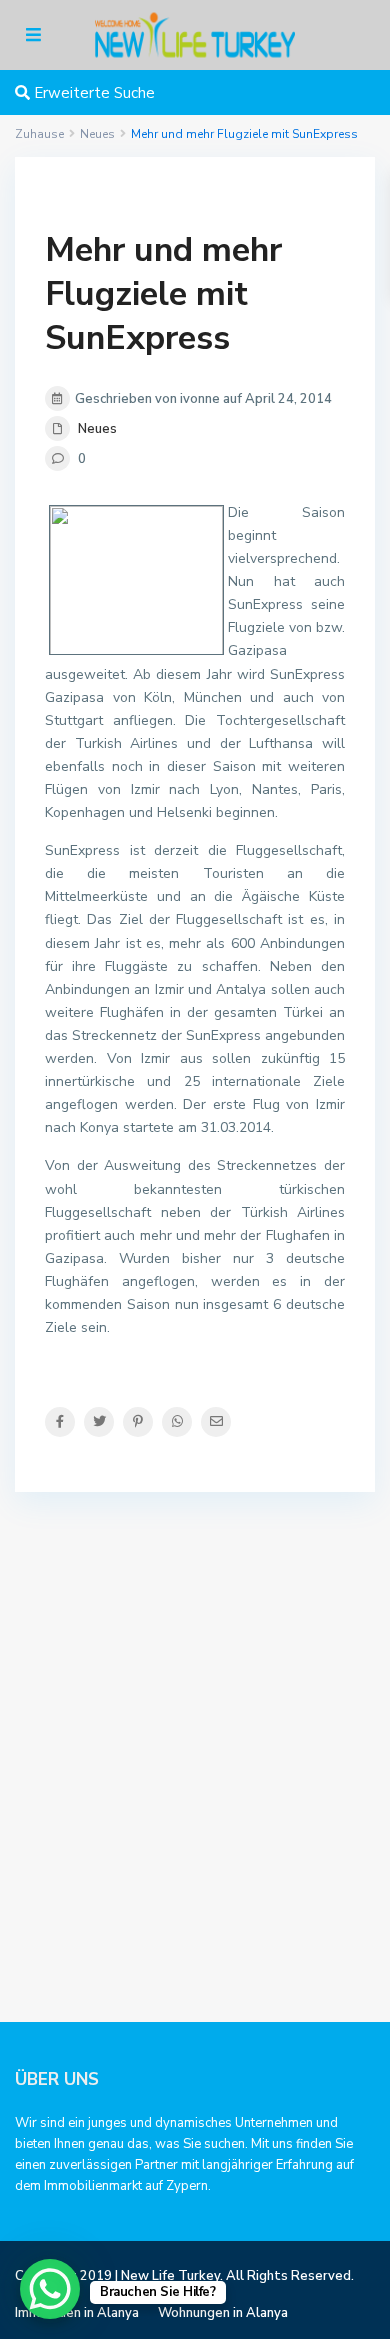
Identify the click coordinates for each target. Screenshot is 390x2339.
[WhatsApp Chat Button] (50, 2289)
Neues (97, 429)
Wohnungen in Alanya (223, 2313)
